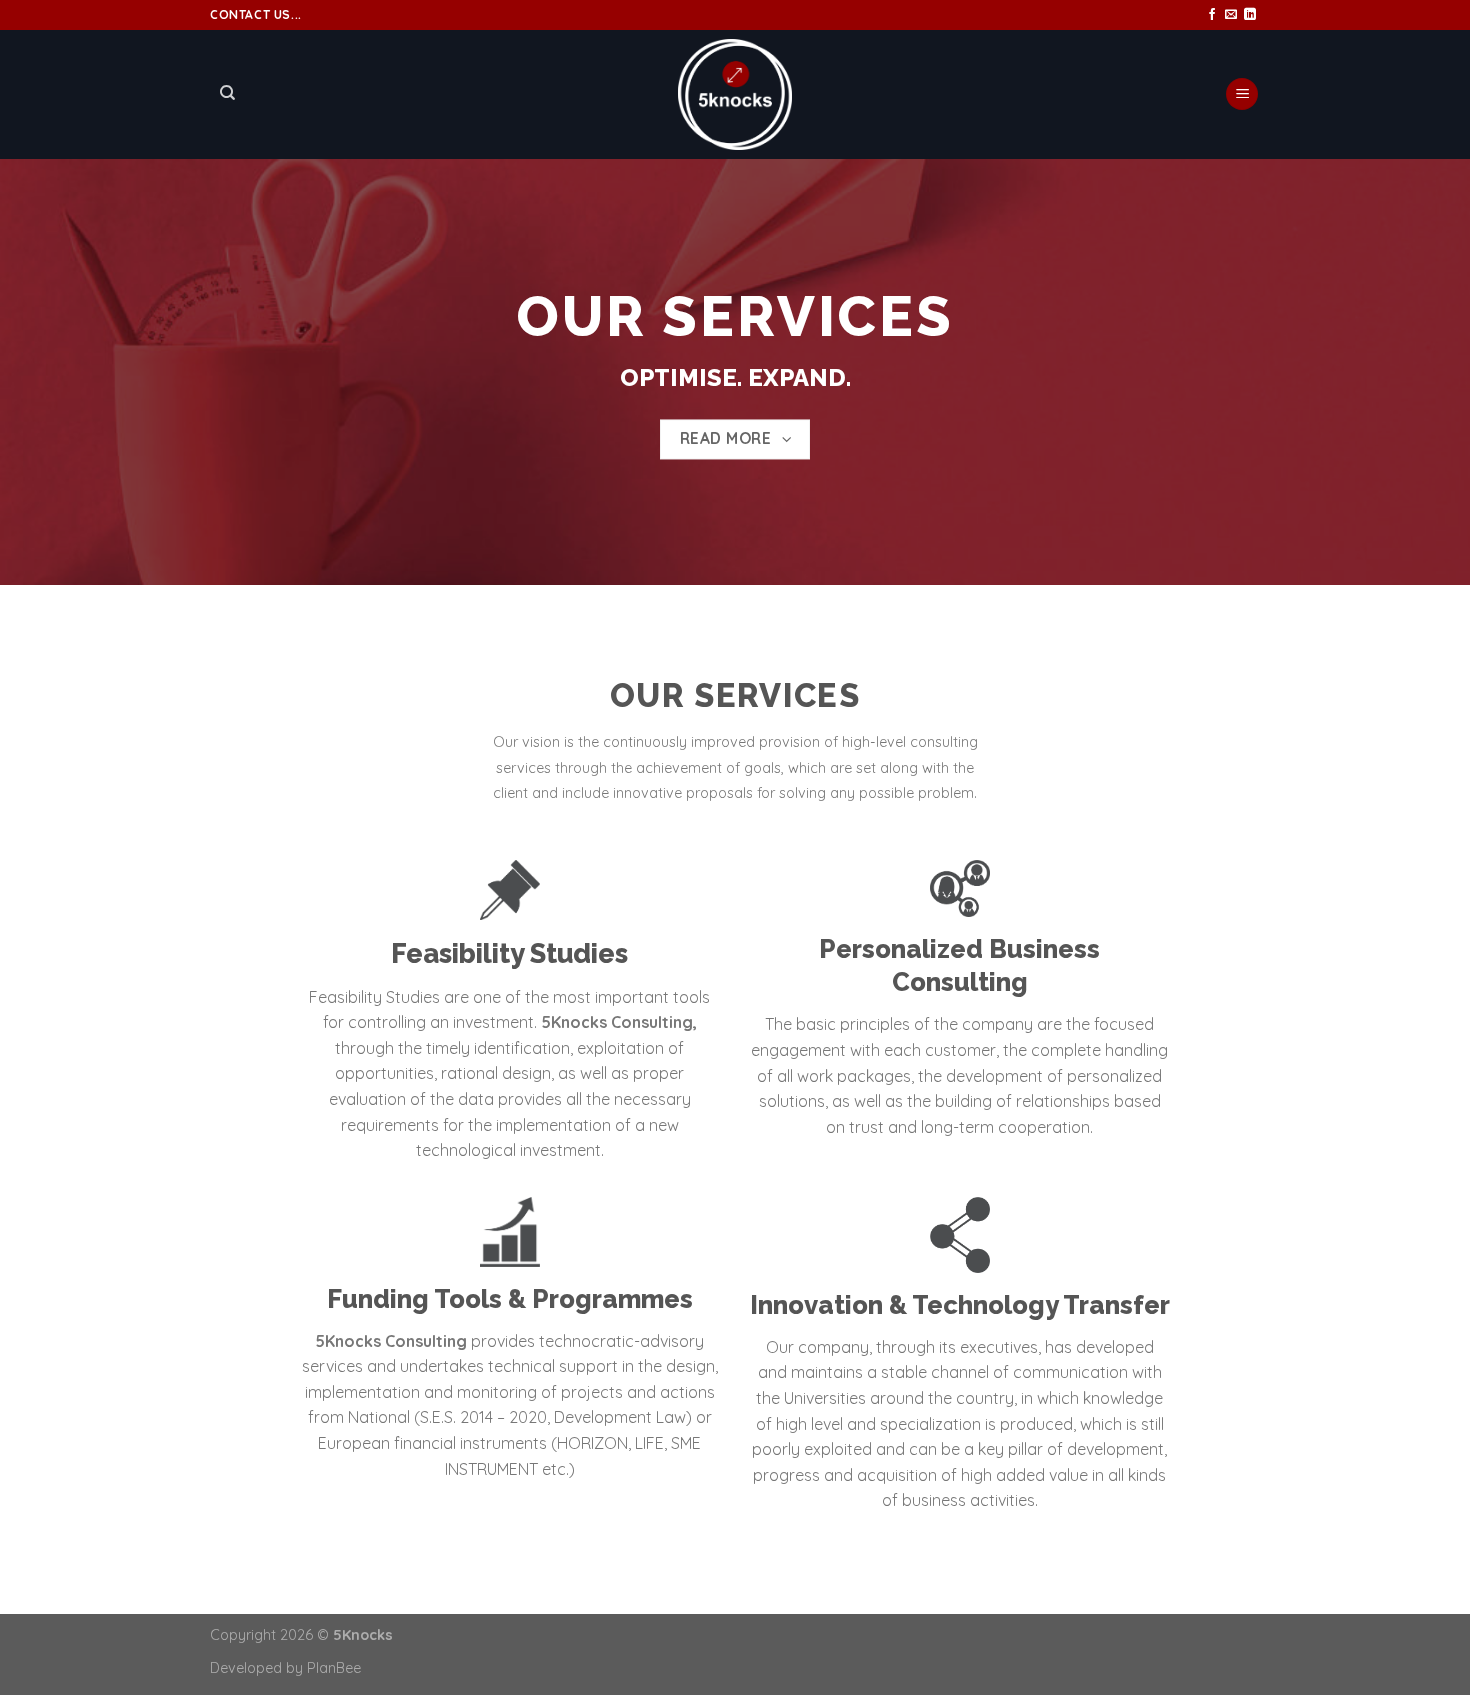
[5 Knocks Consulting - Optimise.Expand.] (735, 94)
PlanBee (334, 1668)
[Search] (227, 93)
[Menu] (1242, 94)
